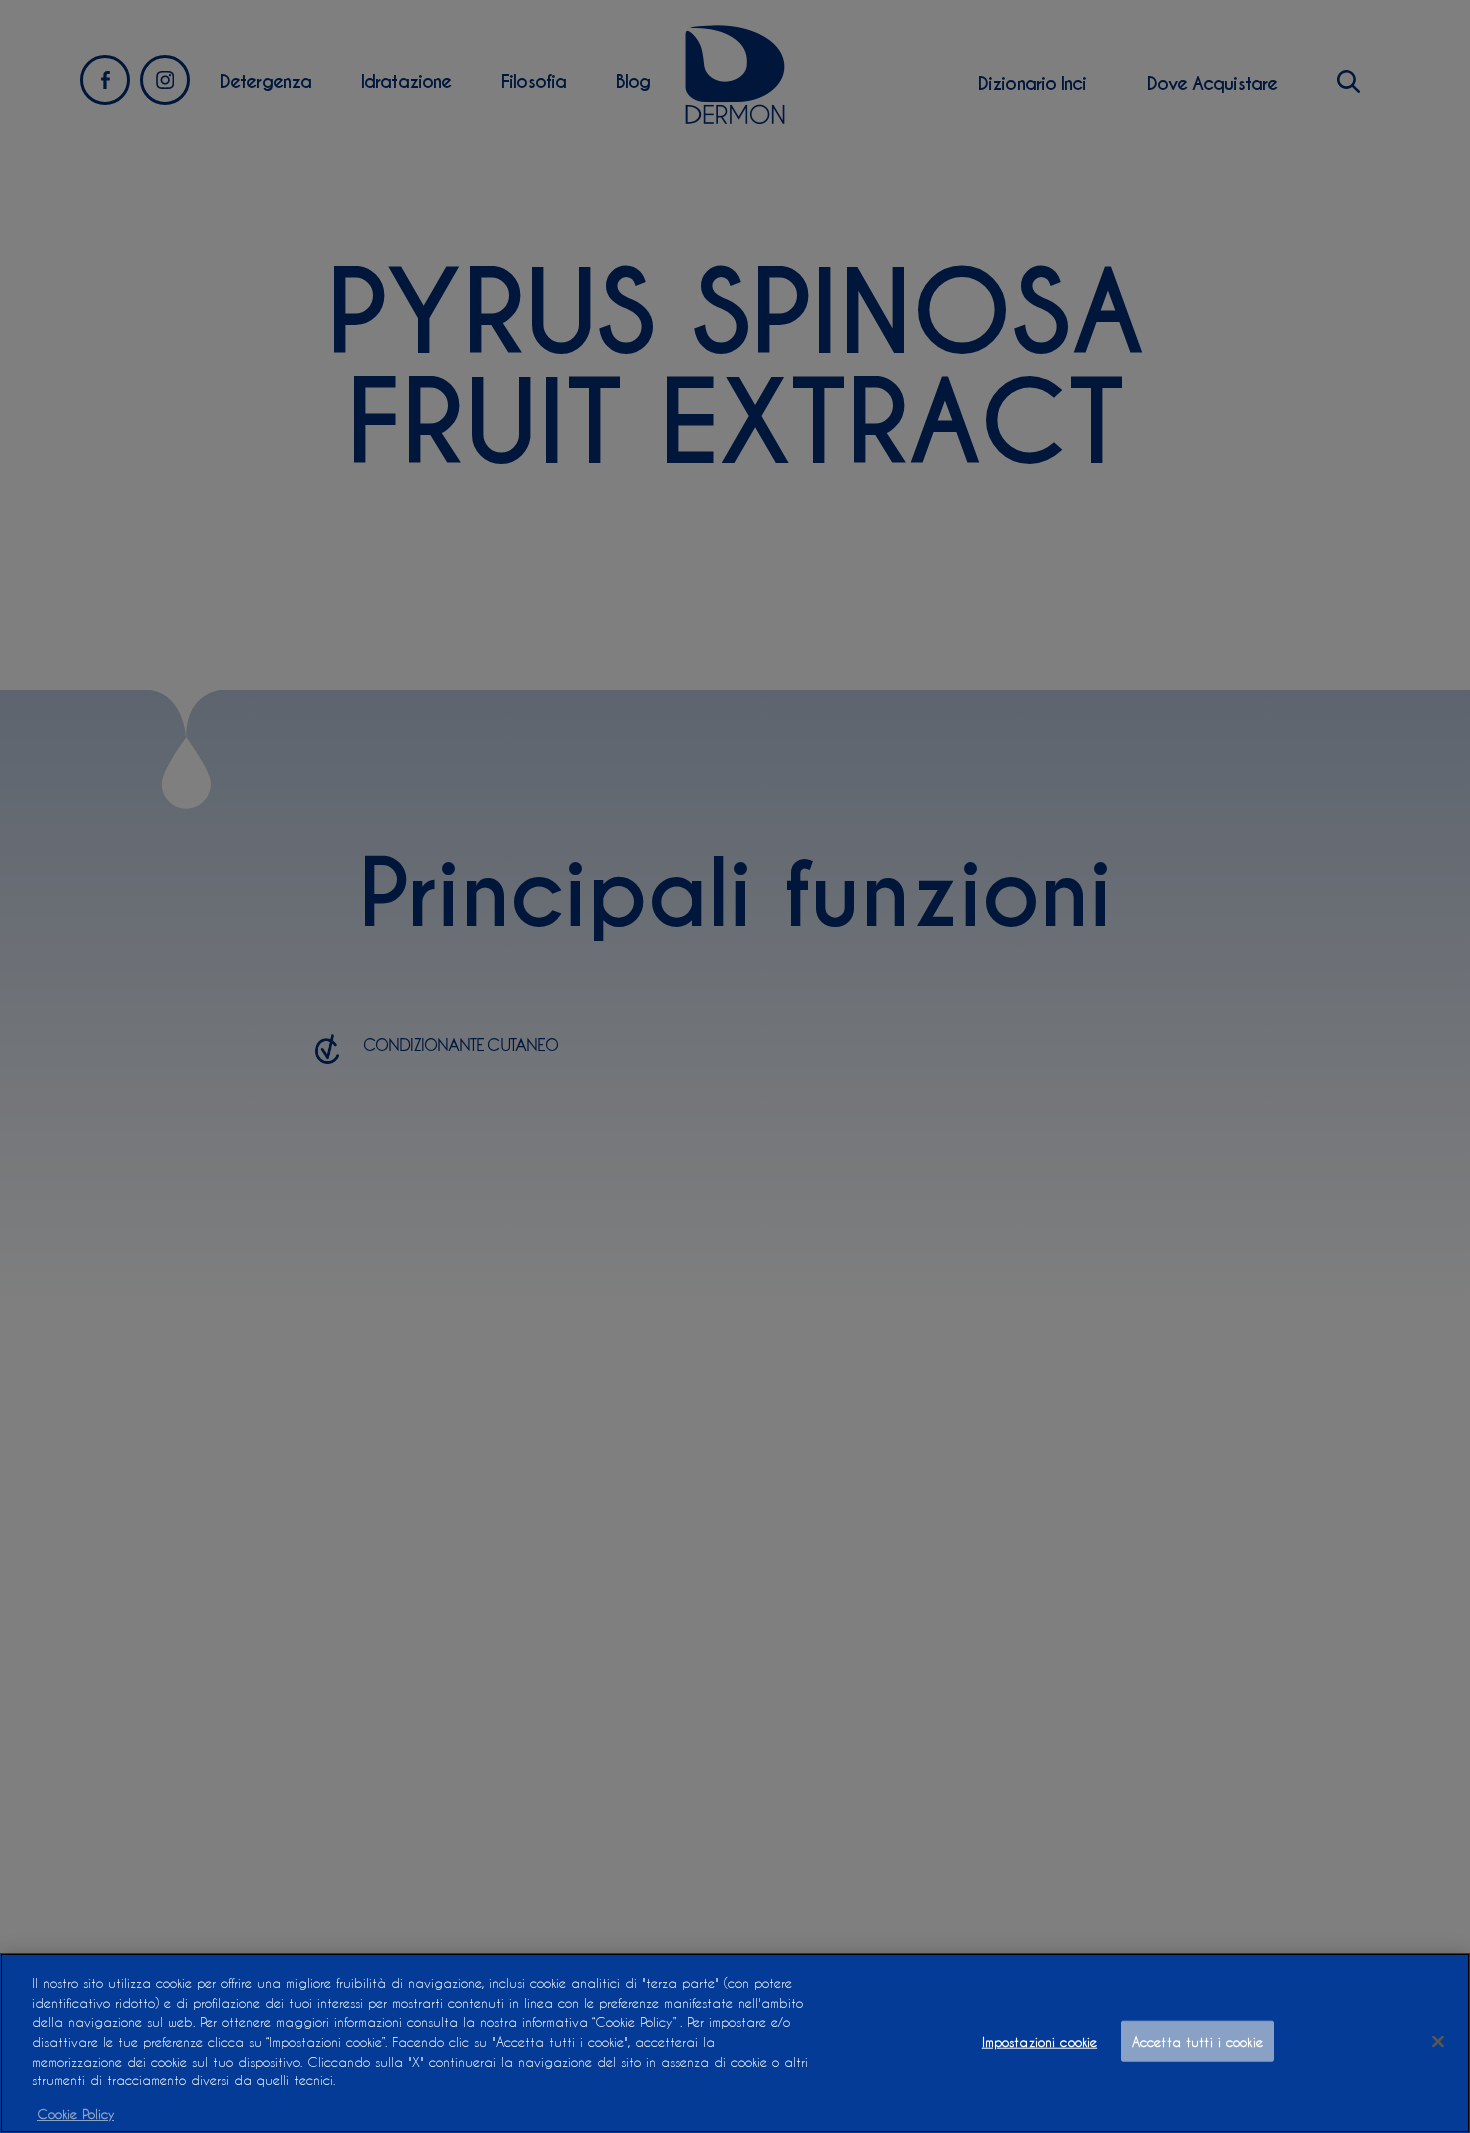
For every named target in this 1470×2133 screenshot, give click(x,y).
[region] (735, 2043)
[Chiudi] (1438, 2042)
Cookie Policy (75, 2112)
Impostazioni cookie (1039, 2041)
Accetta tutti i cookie (1197, 2041)
